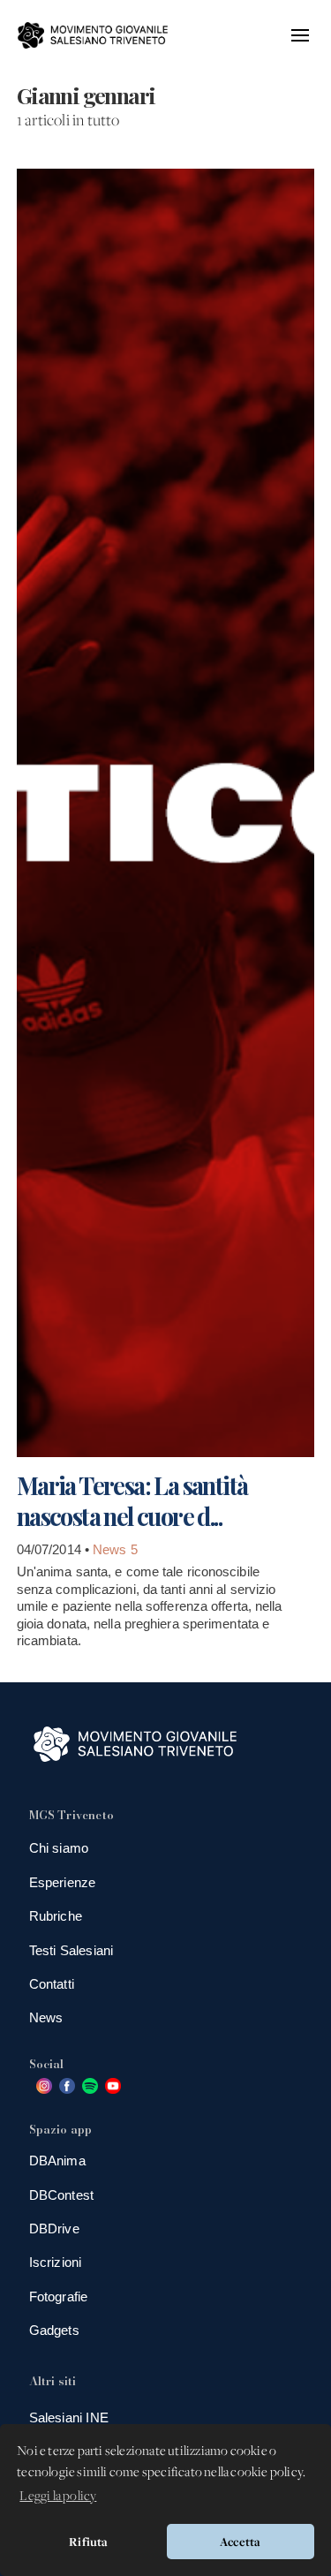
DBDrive (54, 2229)
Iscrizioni (56, 2262)
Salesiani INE (69, 2417)
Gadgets (54, 2330)
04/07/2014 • (55, 1549)
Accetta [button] (240, 2542)
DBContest (62, 2195)
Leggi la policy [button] (58, 2497)
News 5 (115, 1549)
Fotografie (59, 2296)
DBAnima (57, 2161)
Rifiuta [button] (88, 2542)
